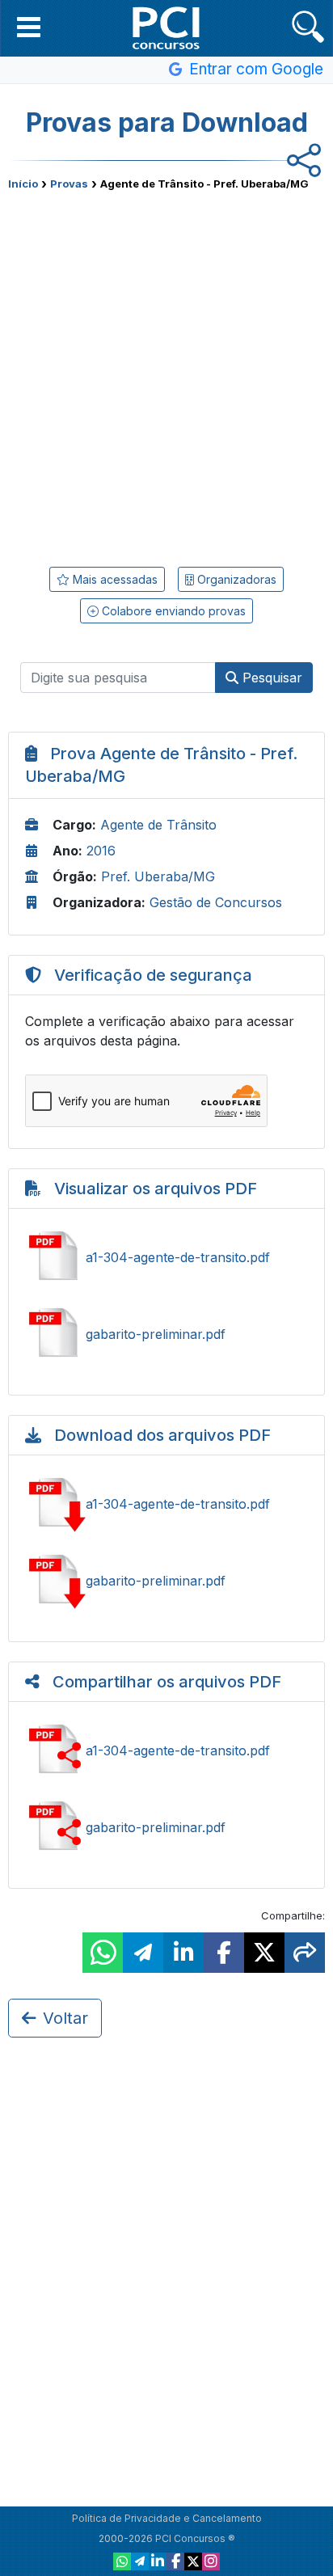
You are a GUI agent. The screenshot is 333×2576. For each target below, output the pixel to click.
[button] (29, 27)
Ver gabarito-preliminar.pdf (166, 1334)
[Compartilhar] (305, 1953)
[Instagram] (211, 2561)
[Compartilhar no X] (264, 1953)
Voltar (65, 2018)
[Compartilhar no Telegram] (143, 1953)
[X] (193, 2561)
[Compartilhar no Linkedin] (183, 1953)
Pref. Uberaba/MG (158, 876)
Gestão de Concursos (216, 902)
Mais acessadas (114, 579)
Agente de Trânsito (158, 825)
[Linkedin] (158, 2561)
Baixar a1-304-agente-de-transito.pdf (166, 1504)
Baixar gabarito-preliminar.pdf (166, 1581)
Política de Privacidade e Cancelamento (167, 2518)
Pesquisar (270, 678)
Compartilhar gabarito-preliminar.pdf (166, 1827)
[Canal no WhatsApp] (122, 2561)
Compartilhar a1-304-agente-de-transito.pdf (166, 1750)
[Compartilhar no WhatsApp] (103, 1953)
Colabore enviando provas (172, 611)
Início (23, 184)
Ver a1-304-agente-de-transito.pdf (166, 1257)
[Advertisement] (166, 373)
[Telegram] (140, 2561)
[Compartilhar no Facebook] (224, 1953)
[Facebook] (175, 2561)
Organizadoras (235, 579)
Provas (69, 184)
